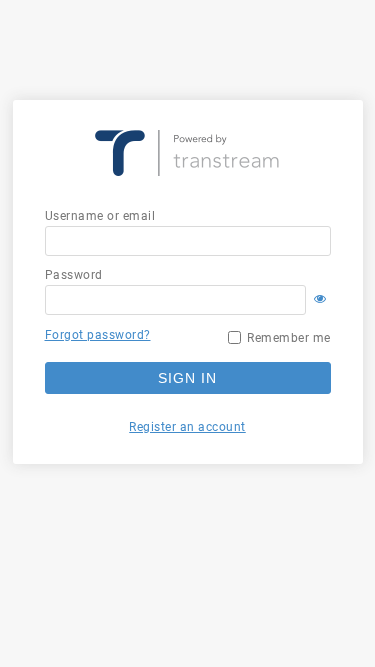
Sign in (187, 378)
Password (74, 275)
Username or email (100, 216)
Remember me (289, 338)
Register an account (187, 427)
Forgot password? (98, 335)
